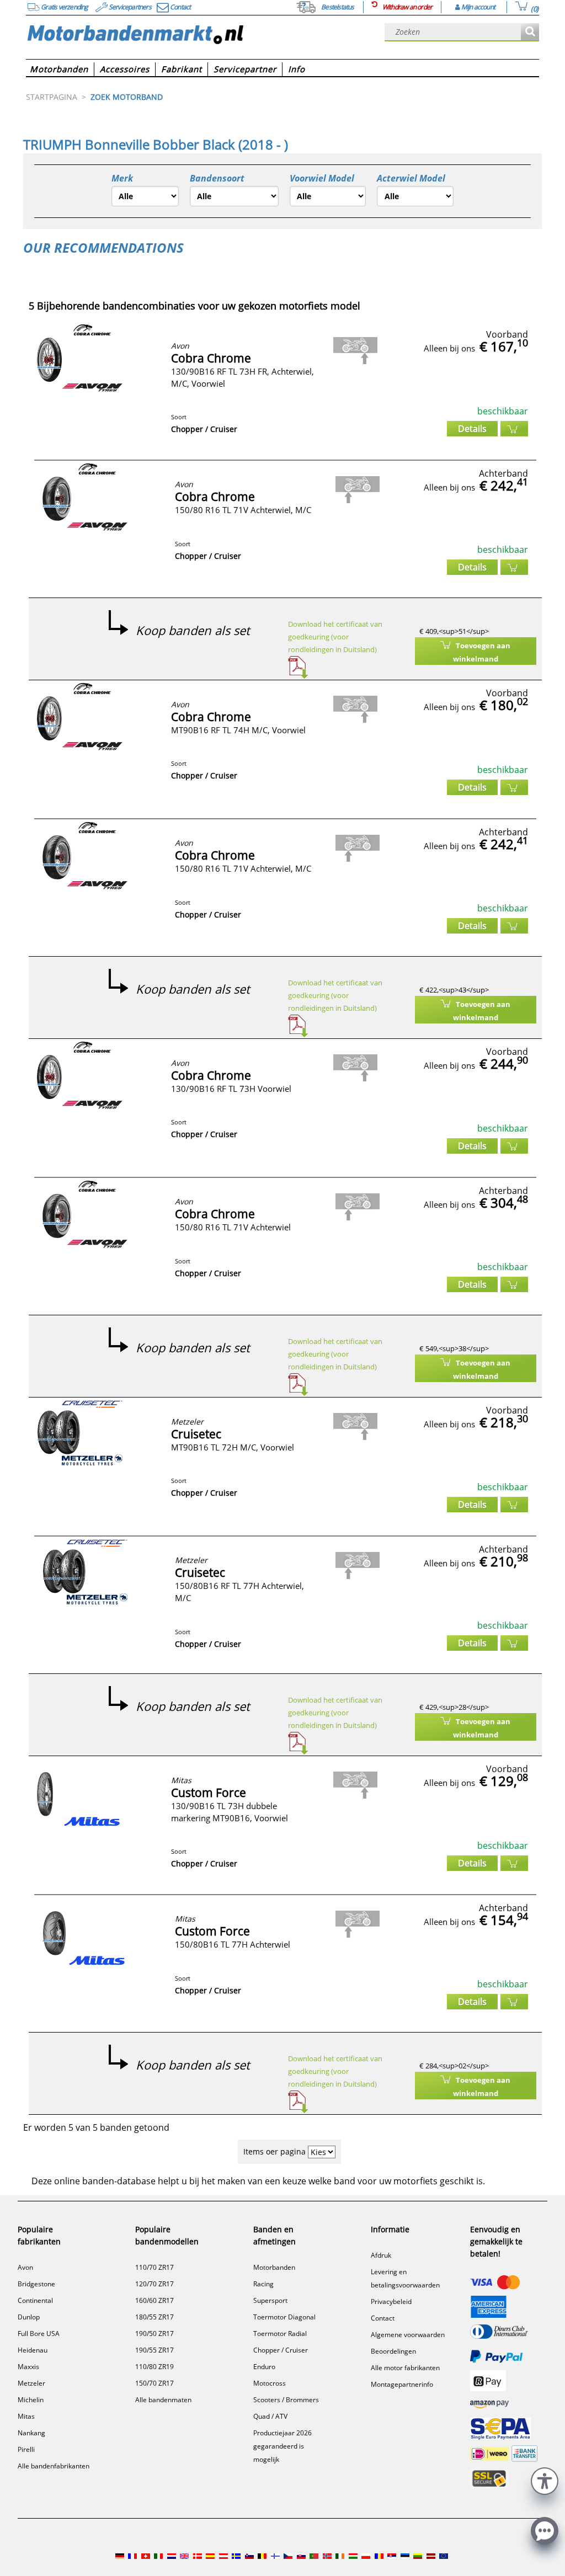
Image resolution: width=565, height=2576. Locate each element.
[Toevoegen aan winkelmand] (514, 429)
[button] (545, 2480)
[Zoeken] (530, 32)
